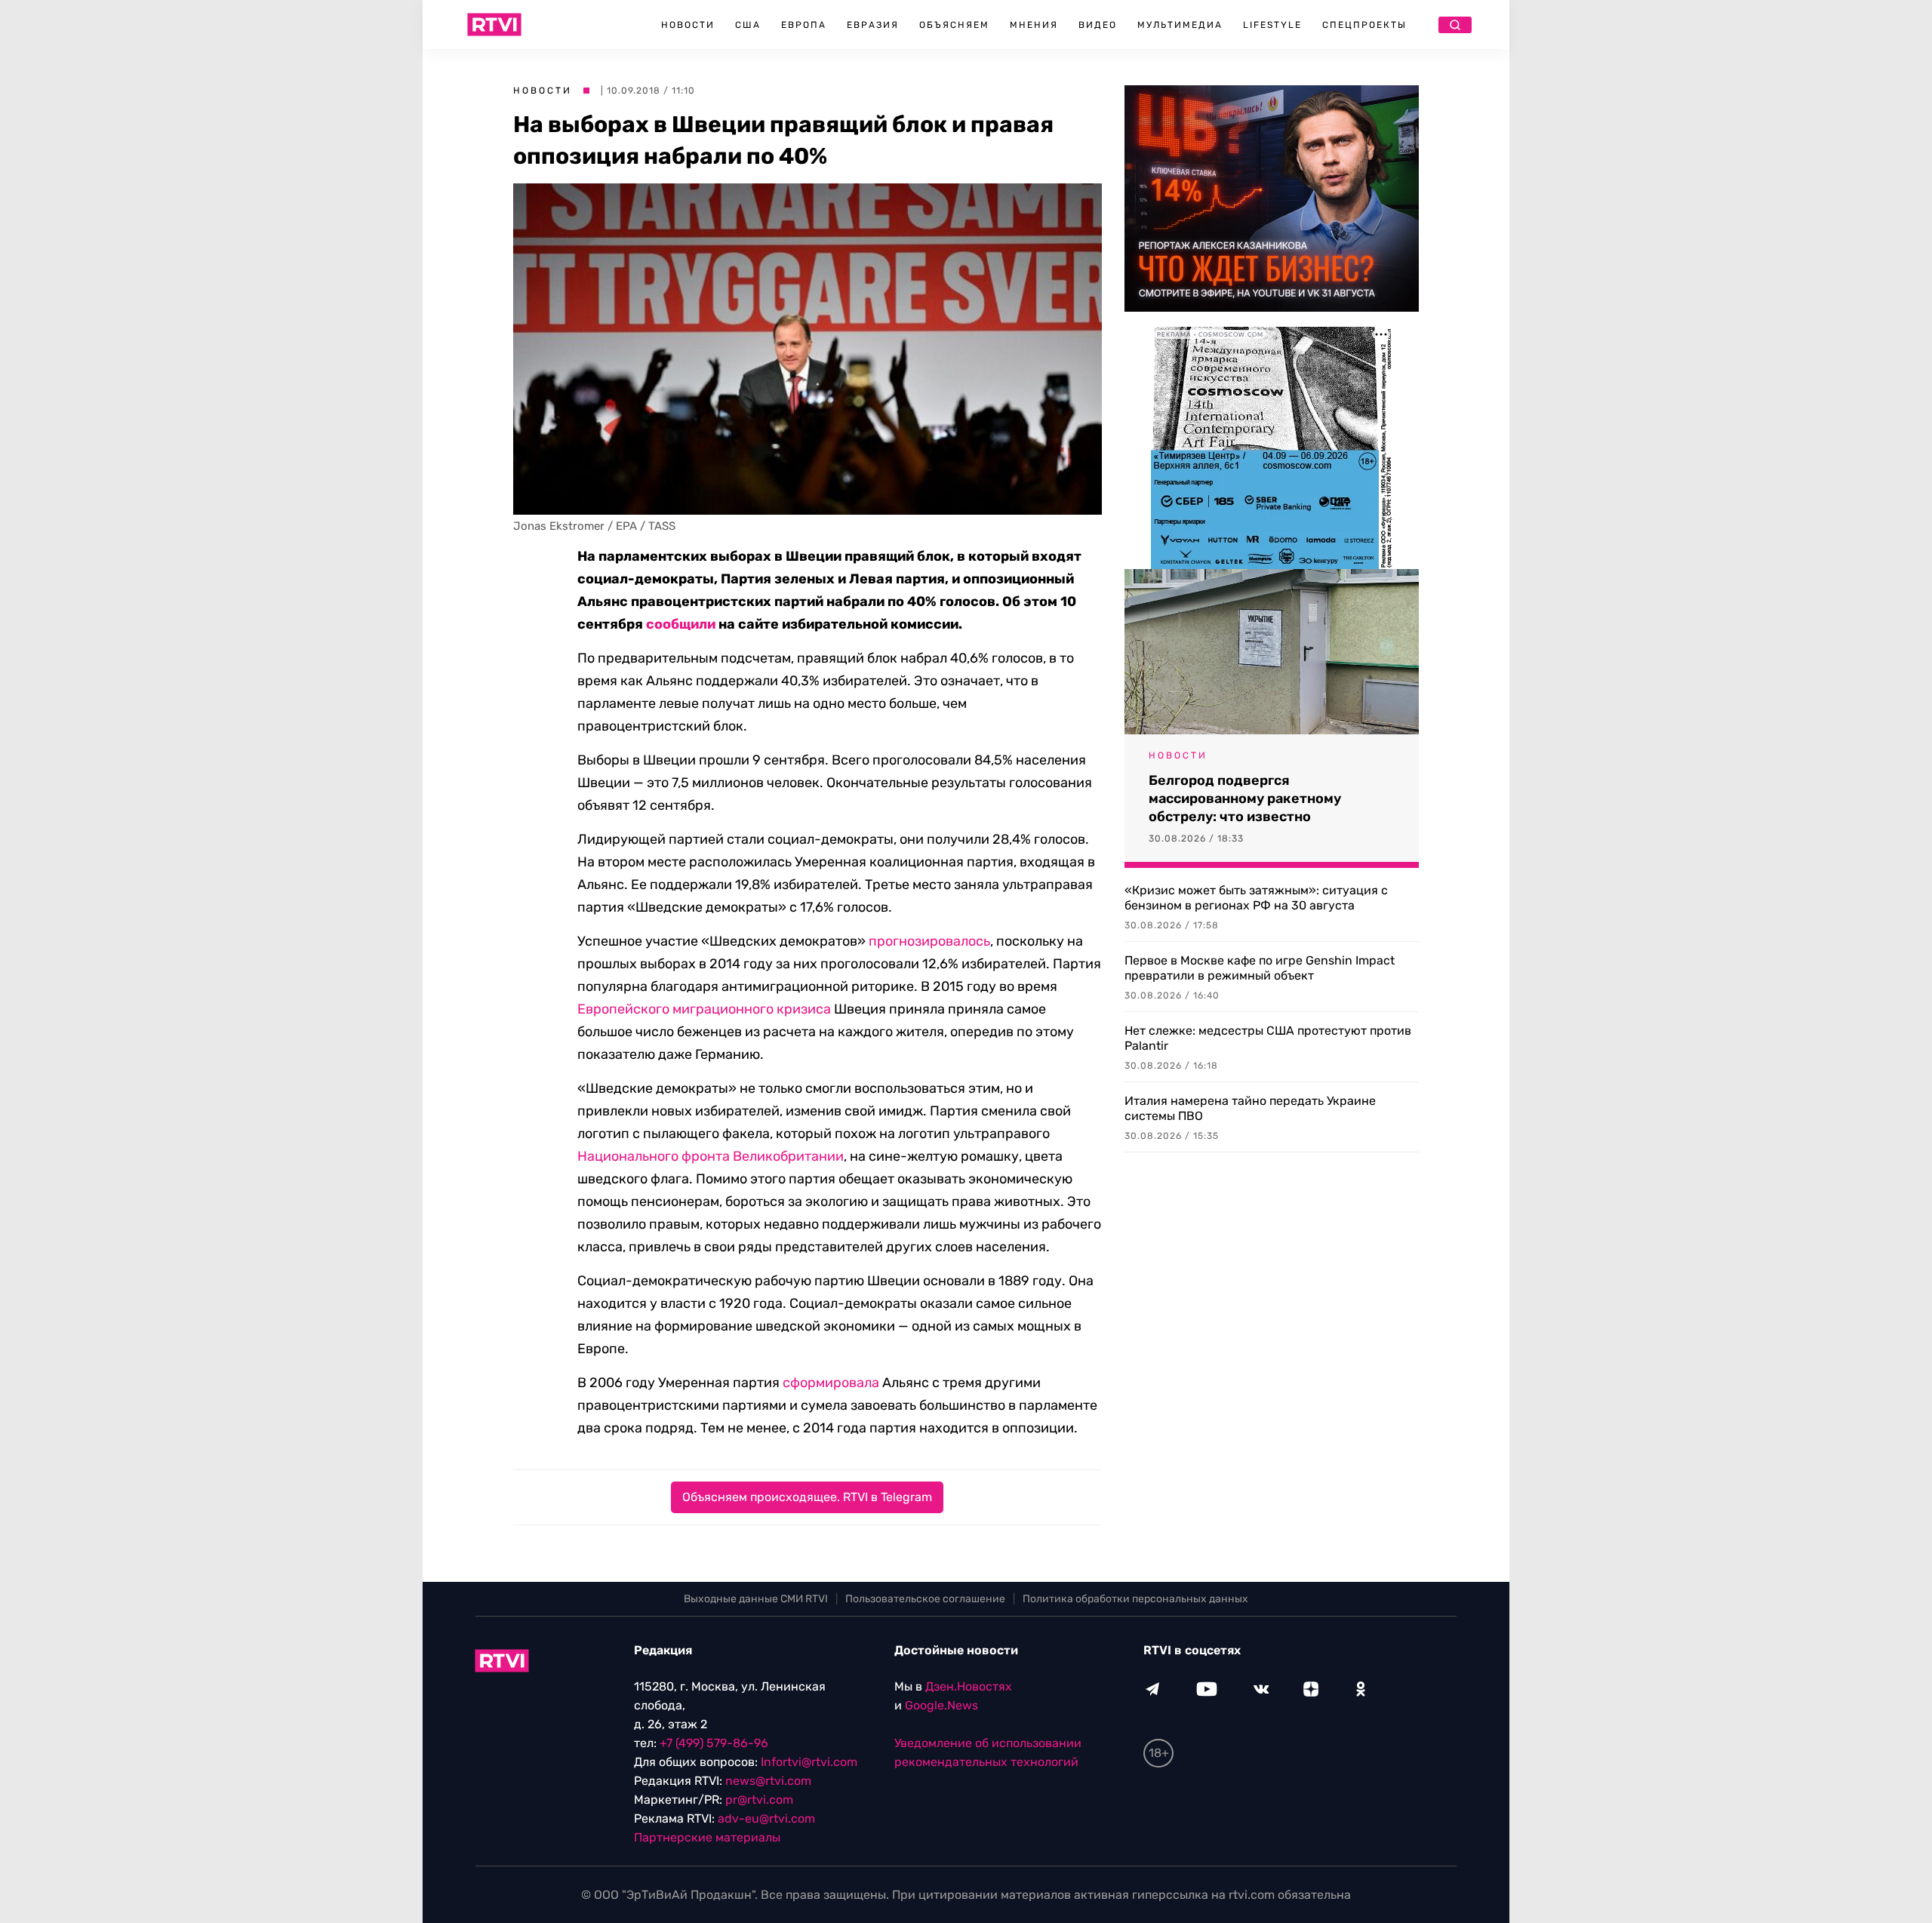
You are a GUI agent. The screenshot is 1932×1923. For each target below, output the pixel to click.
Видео (1098, 25)
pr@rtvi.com (759, 1800)
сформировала (831, 1383)
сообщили (681, 624)
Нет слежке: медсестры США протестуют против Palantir (1268, 1038)
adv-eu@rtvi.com (766, 1818)
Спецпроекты (1364, 25)
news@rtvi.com (768, 1781)
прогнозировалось (929, 941)
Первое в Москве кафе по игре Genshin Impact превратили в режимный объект (1260, 968)
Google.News (941, 1705)
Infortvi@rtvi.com (809, 1762)
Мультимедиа (1180, 25)
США (748, 25)
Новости (688, 25)
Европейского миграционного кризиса (704, 1009)
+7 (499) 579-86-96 (714, 1743)
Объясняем (954, 25)
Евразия (873, 25)
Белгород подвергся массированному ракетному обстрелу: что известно (1245, 798)
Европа (804, 25)
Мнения (1034, 25)
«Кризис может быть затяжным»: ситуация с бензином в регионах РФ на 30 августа (1256, 898)
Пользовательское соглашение (925, 1599)
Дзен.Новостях (969, 1686)
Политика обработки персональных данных (1135, 1599)
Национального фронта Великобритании (711, 1156)
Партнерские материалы (707, 1837)
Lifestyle (1272, 25)
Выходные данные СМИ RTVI (756, 1599)
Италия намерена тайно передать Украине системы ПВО (1250, 1108)
